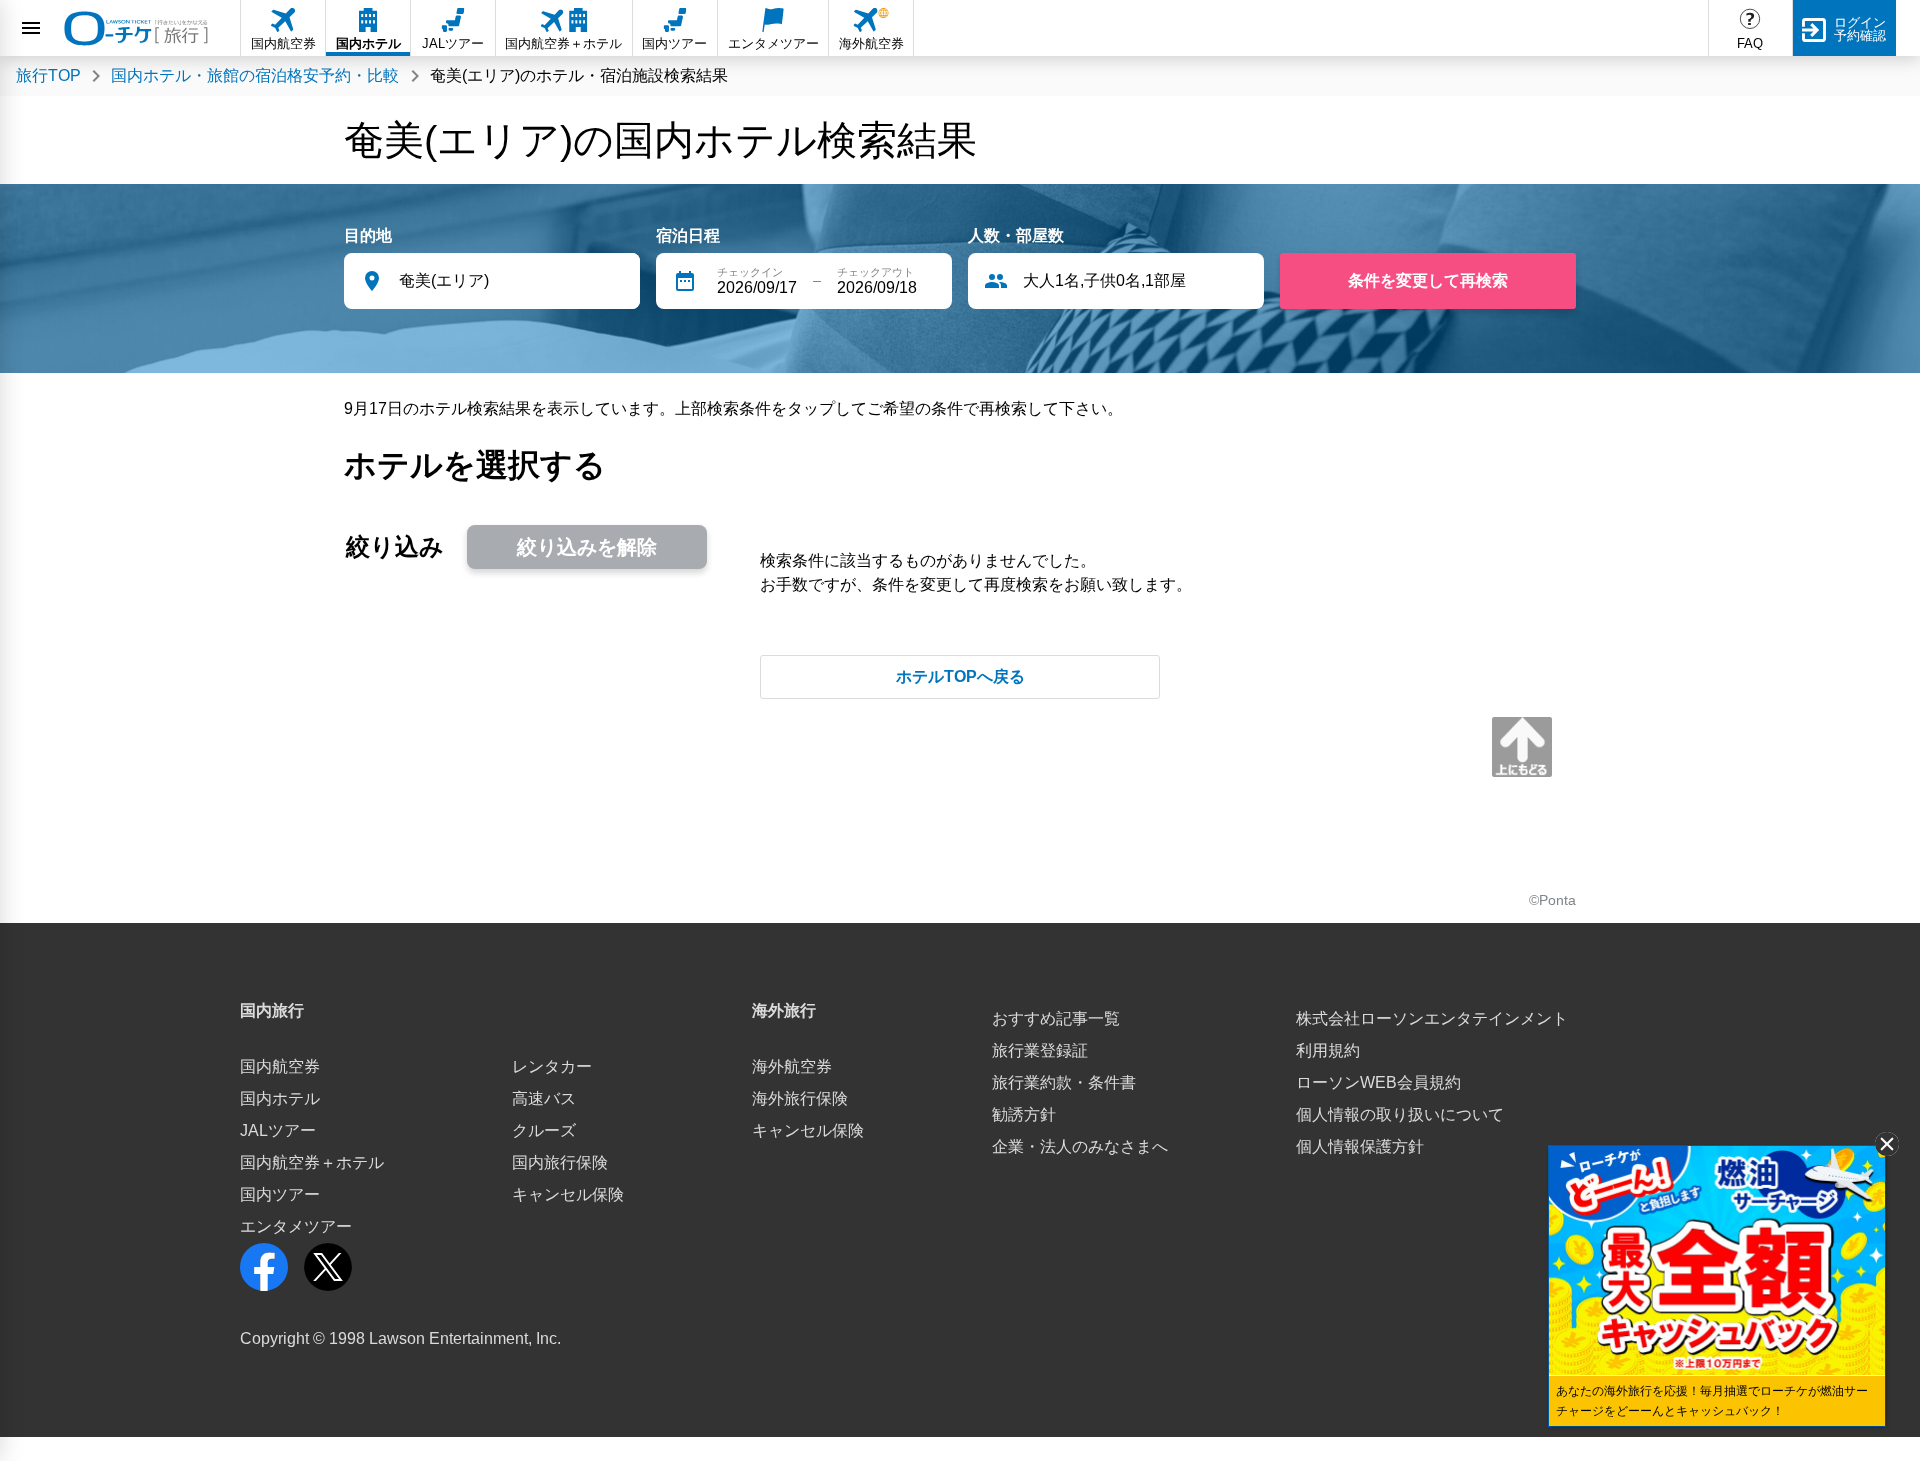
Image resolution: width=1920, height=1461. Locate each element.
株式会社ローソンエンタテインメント (1432, 1018)
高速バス (544, 1098)
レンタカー (552, 1066)
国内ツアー (280, 1194)
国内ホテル (280, 1098)
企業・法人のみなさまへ (1080, 1146)
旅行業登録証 (1040, 1050)
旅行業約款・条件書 (1064, 1082)
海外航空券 (792, 1066)
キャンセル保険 (568, 1194)
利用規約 (1328, 1050)
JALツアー (278, 1130)
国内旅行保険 (560, 1162)
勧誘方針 (1024, 1114)
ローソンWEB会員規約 (1378, 1082)
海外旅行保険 (800, 1098)
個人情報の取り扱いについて (1400, 1114)
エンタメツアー (296, 1226)
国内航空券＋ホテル (312, 1162)
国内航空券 (280, 1066)
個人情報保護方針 (1360, 1146)
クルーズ (544, 1130)
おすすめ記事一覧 (1056, 1018)
